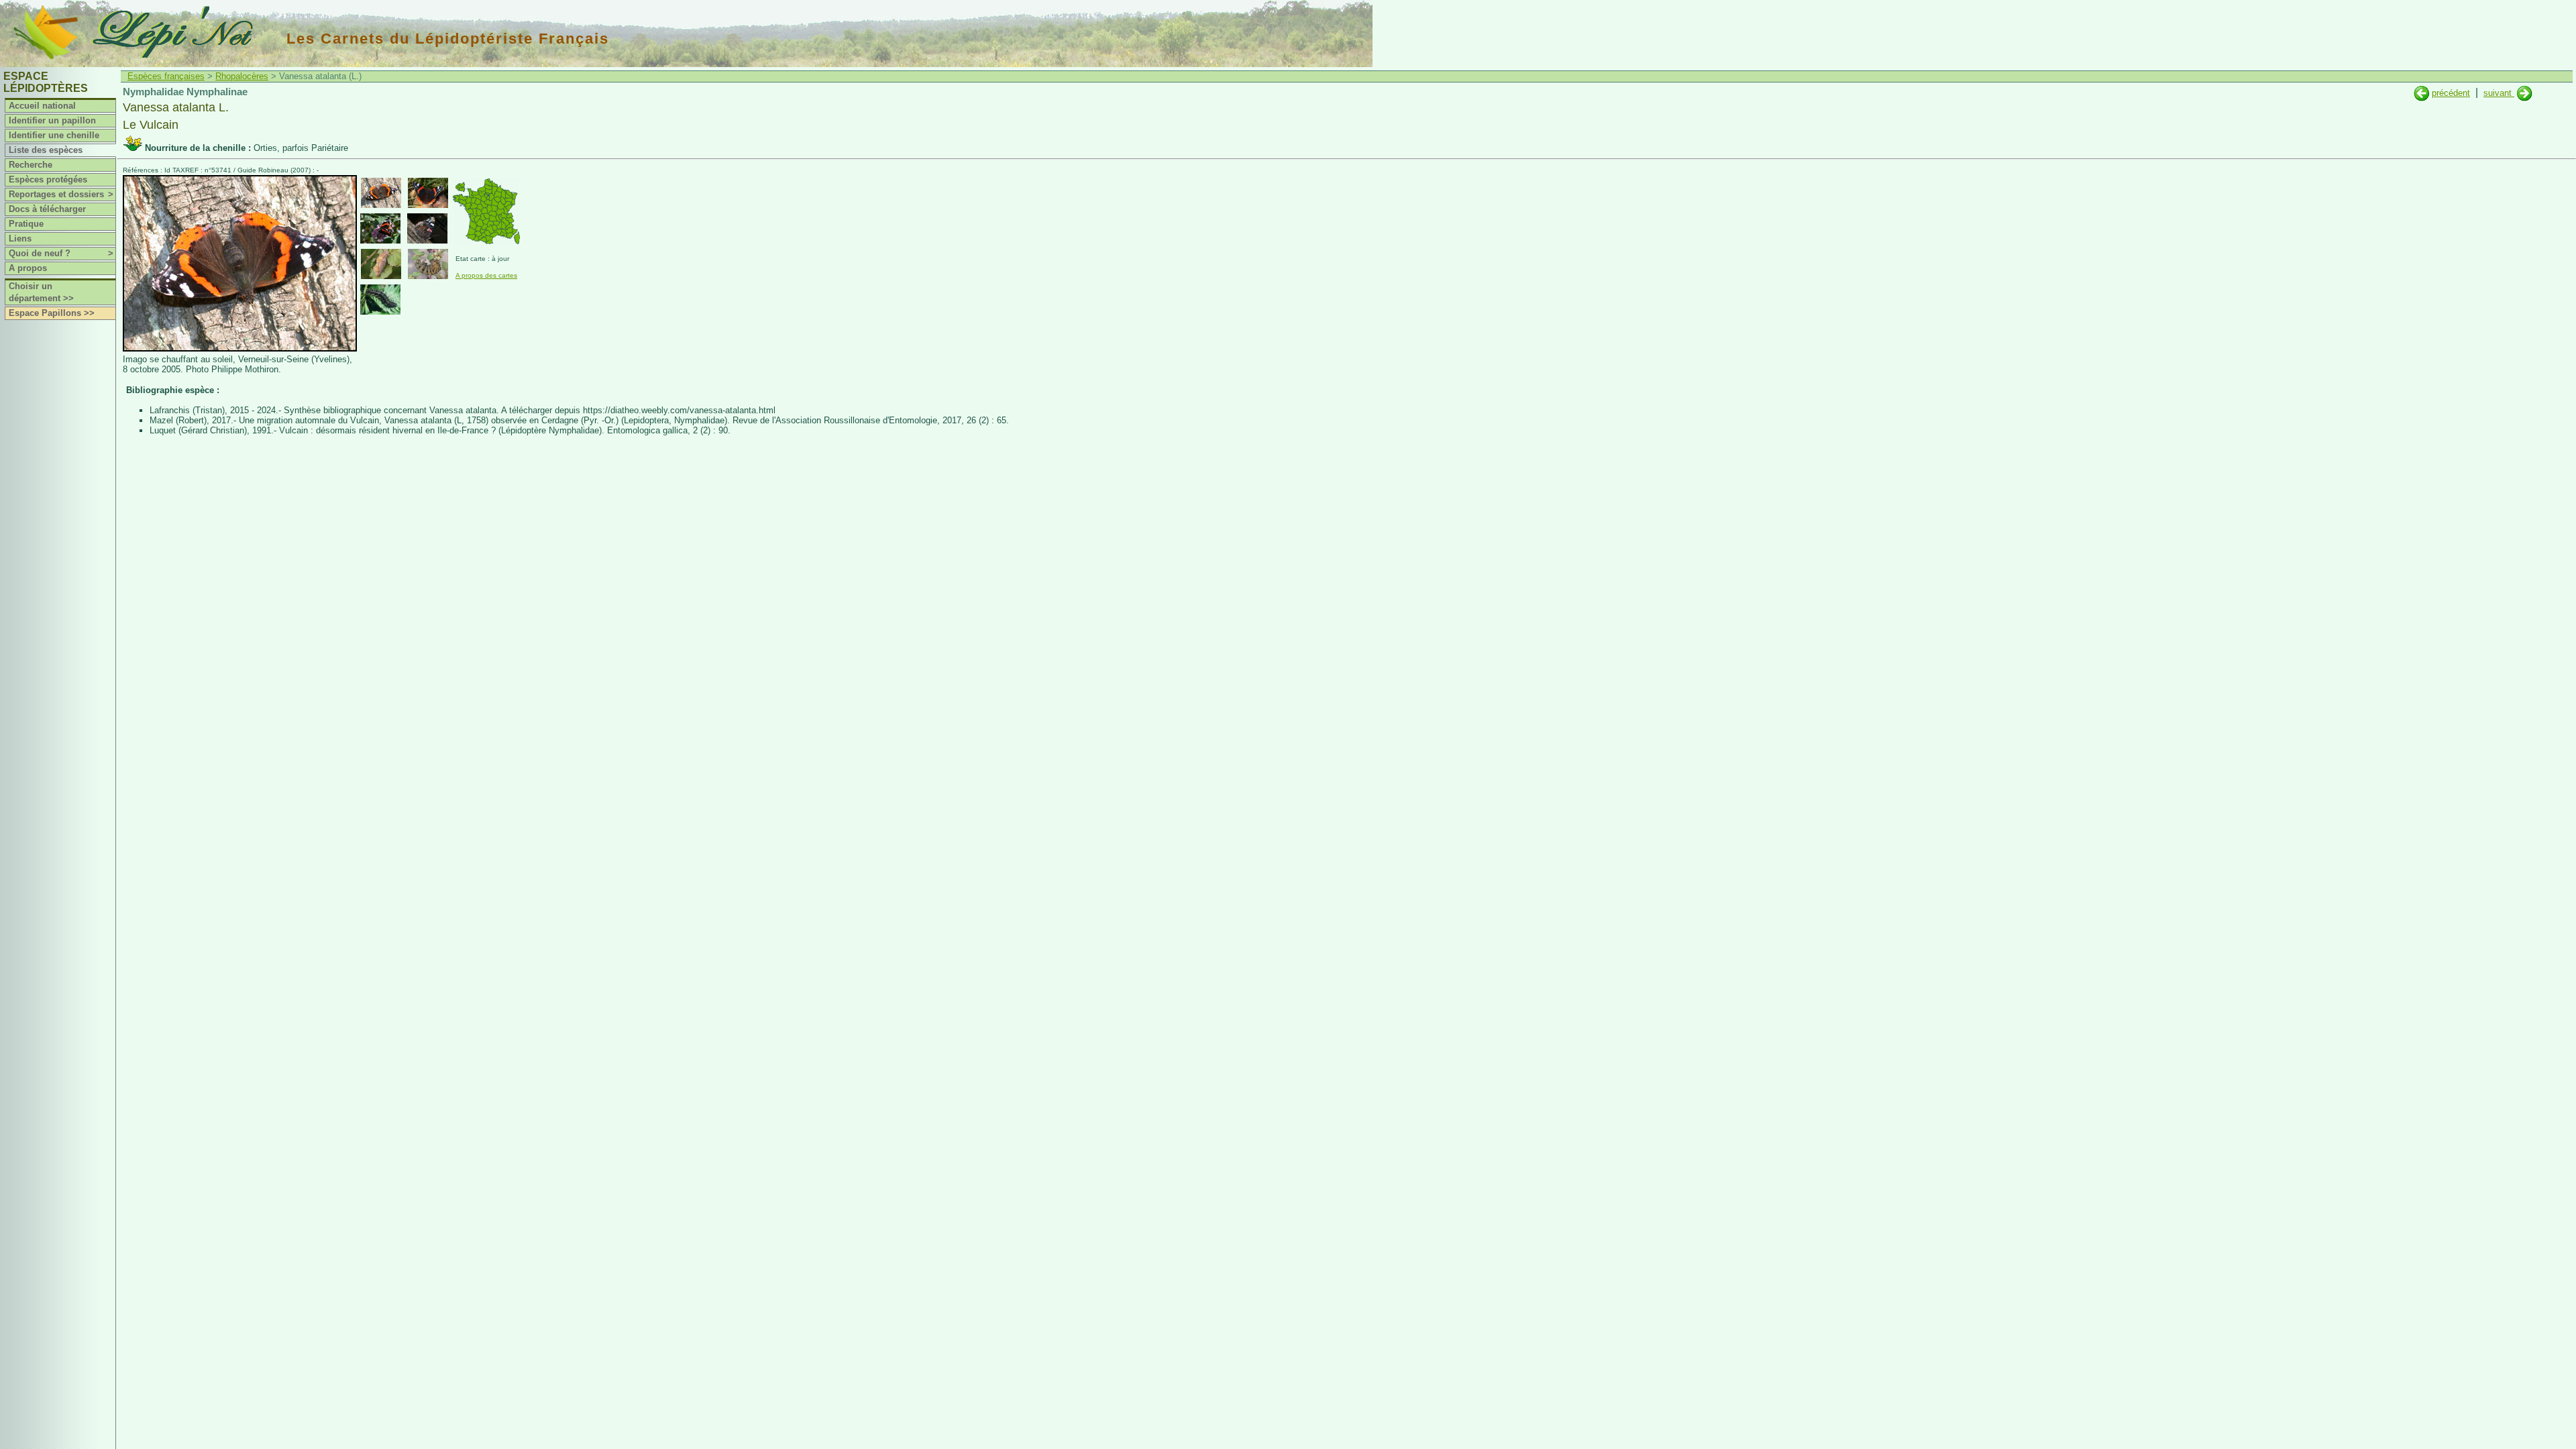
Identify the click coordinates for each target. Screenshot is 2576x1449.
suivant (2499, 93)
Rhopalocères (242, 76)
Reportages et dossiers (61, 194)
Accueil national (42, 106)
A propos (28, 268)
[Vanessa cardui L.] (2421, 93)
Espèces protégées (48, 179)
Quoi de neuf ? (61, 253)
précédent (2451, 93)
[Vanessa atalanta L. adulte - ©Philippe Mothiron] (381, 193)
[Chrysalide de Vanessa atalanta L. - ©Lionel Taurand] (381, 264)
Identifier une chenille (54, 135)
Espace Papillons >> (52, 313)
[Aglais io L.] (2525, 93)
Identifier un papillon (52, 120)
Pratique (26, 224)
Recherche (31, 165)
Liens (20, 238)
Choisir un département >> (41, 292)
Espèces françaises (166, 76)
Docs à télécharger (47, 209)
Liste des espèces (46, 150)
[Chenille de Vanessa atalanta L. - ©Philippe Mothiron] (380, 300)
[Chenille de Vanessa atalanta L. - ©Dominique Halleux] (428, 264)
